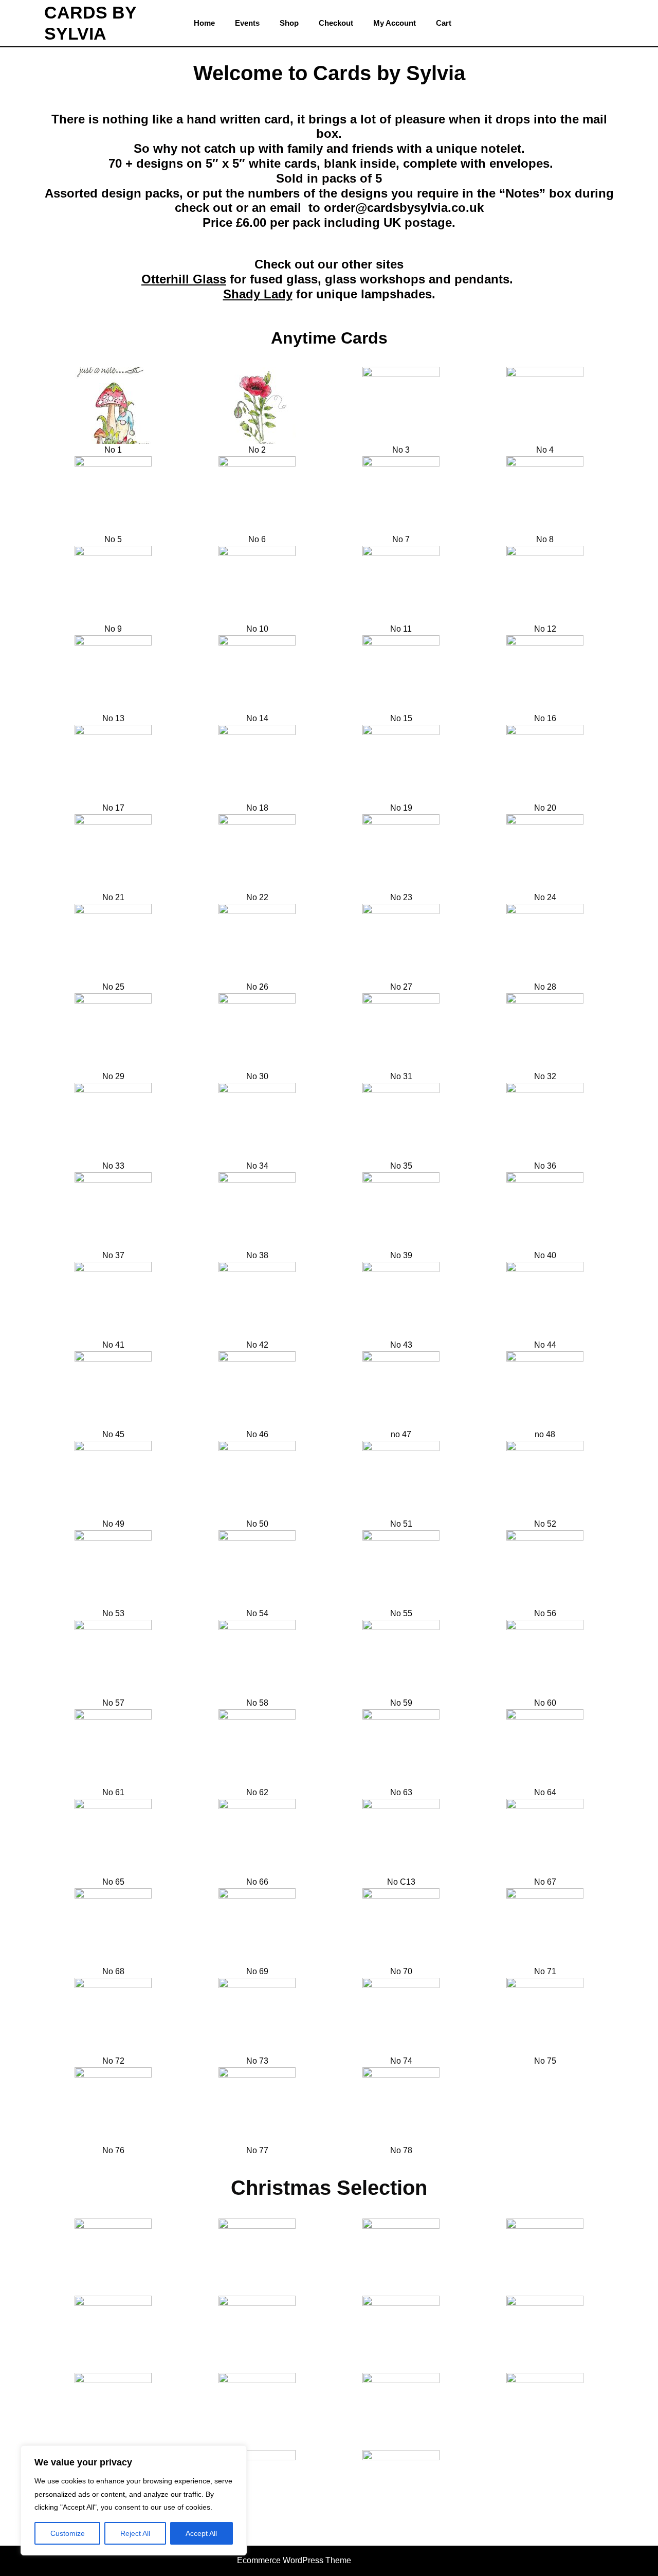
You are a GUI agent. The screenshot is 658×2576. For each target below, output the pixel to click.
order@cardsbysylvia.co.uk (404, 208)
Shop (289, 23)
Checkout (336, 23)
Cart (444, 23)
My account (395, 23)
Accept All (201, 2533)
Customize (68, 2533)
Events (247, 23)
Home (204, 23)
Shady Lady (258, 294)
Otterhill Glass (184, 279)
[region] (134, 2500)
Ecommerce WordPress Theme (294, 2560)
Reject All (135, 2533)
